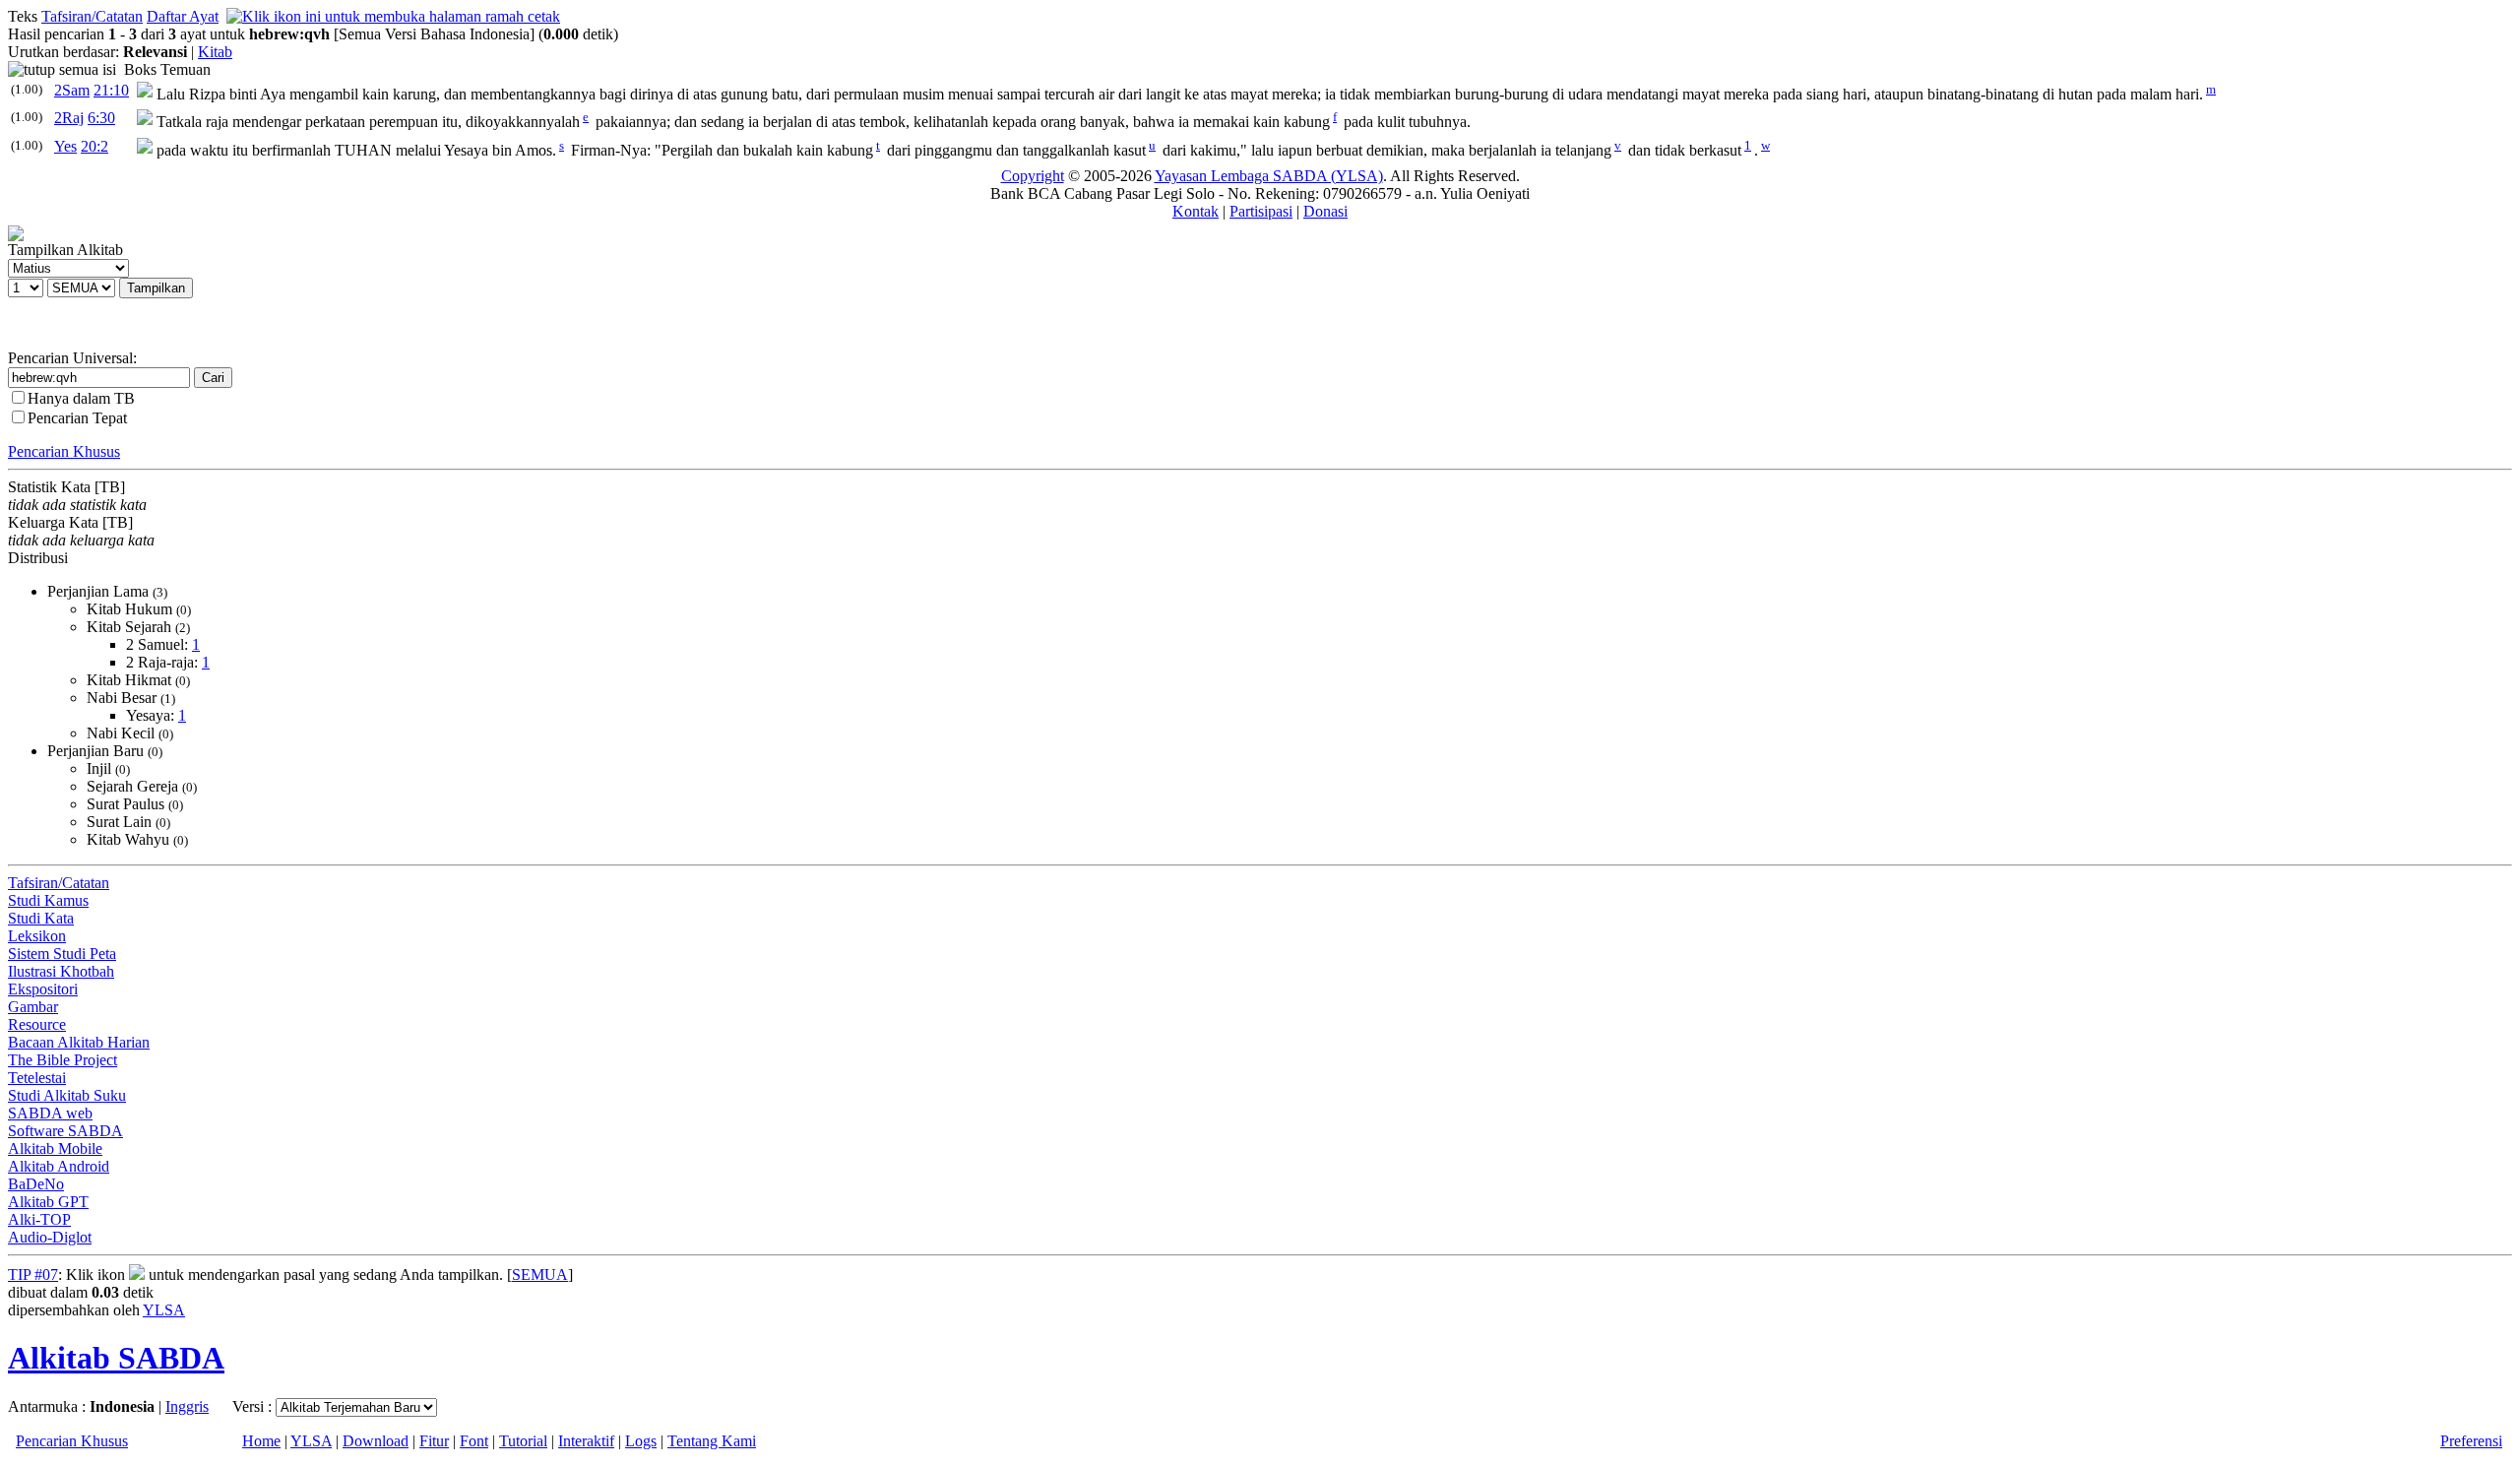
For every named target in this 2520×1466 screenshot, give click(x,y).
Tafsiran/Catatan (92, 16)
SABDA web (50, 1113)
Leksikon (37, 936)
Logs (641, 1441)
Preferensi (2471, 1441)
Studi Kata (41, 918)
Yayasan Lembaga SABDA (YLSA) (1269, 176)
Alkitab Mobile (55, 1148)
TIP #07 (33, 1275)
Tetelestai (37, 1078)
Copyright (1033, 176)
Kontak (1196, 211)
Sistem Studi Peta (62, 954)
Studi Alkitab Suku (67, 1095)
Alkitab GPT (48, 1202)
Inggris (187, 1406)
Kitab (215, 52)
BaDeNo (36, 1184)
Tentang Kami (712, 1441)
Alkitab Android (59, 1166)
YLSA (164, 1310)
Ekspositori (43, 989)
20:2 (94, 146)
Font (474, 1441)
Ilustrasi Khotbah (61, 971)
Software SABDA (65, 1131)
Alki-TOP (39, 1219)
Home (261, 1441)
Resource (37, 1024)
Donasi (1325, 211)
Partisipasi (1261, 211)
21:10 (111, 90)
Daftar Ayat (183, 16)
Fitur (434, 1441)
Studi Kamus (48, 900)
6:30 (101, 118)
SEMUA (540, 1275)
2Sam (72, 90)
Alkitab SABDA (116, 1358)
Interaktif (586, 1441)
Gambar (33, 1007)
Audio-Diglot (50, 1237)
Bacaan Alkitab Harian (79, 1042)
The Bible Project (63, 1060)
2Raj (69, 118)
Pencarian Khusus (64, 451)
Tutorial (523, 1441)
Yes (65, 146)
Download (376, 1441)
